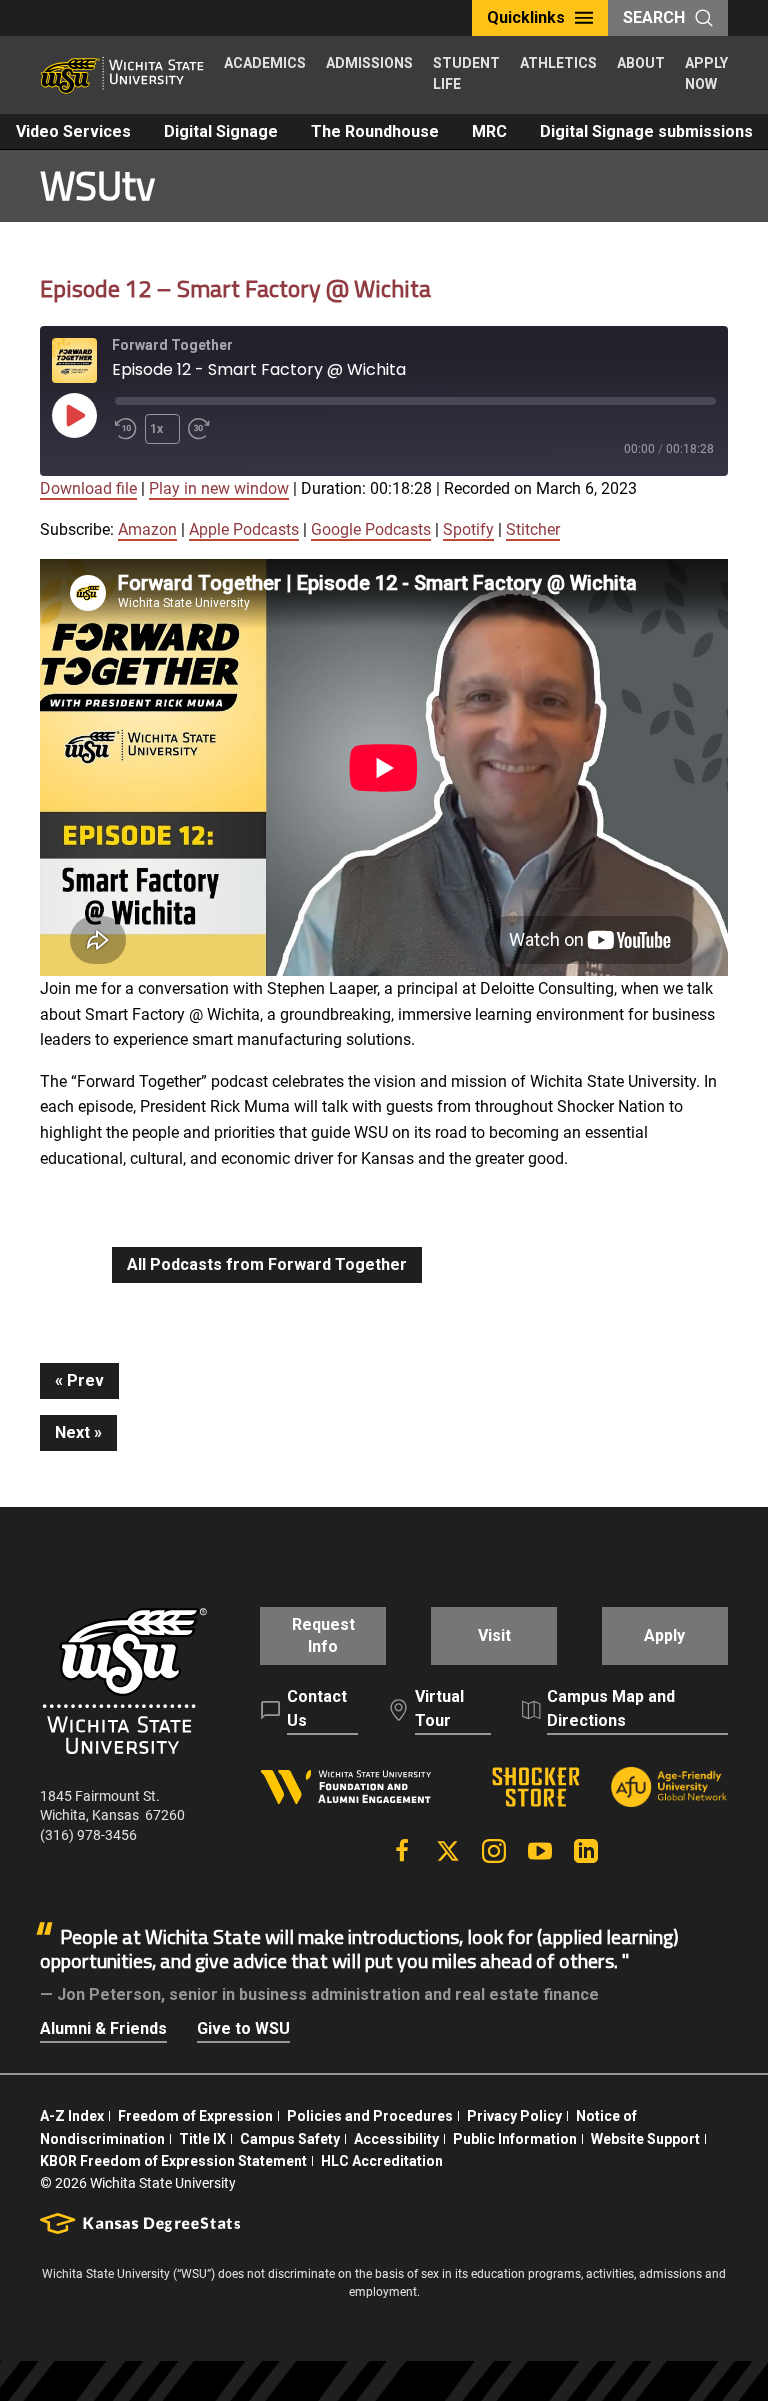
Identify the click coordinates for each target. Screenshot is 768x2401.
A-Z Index (72, 2116)
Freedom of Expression (195, 2116)
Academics (265, 63)
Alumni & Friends (103, 2028)
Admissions (369, 63)
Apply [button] (664, 1635)
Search (654, 17)
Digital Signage (221, 131)
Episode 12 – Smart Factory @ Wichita (235, 288)
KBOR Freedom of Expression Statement (173, 2161)
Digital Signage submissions (646, 131)
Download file (88, 488)
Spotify (468, 529)
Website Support (645, 2139)
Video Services (73, 131)
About (641, 63)
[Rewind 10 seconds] (126, 429)
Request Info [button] (323, 1635)
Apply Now (706, 73)
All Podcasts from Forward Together (267, 1264)
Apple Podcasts (244, 529)
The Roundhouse (375, 131)
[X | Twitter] (448, 1851)
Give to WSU (243, 2028)
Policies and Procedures (370, 2116)
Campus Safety (290, 2139)
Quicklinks (526, 17)
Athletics (558, 63)
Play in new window (219, 488)
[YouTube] (540, 1851)
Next (72, 1432)
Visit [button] (494, 1635)
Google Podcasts (371, 529)
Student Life (466, 73)
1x (156, 429)
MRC (489, 131)
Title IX (202, 2139)
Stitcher (533, 529)
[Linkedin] (586, 1851)
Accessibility (396, 2139)
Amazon (147, 529)
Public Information (515, 2139)
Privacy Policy (514, 2116)
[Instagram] (494, 1851)
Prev (85, 1380)
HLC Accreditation (382, 2161)
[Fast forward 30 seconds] (203, 429)
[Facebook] (402, 1851)
